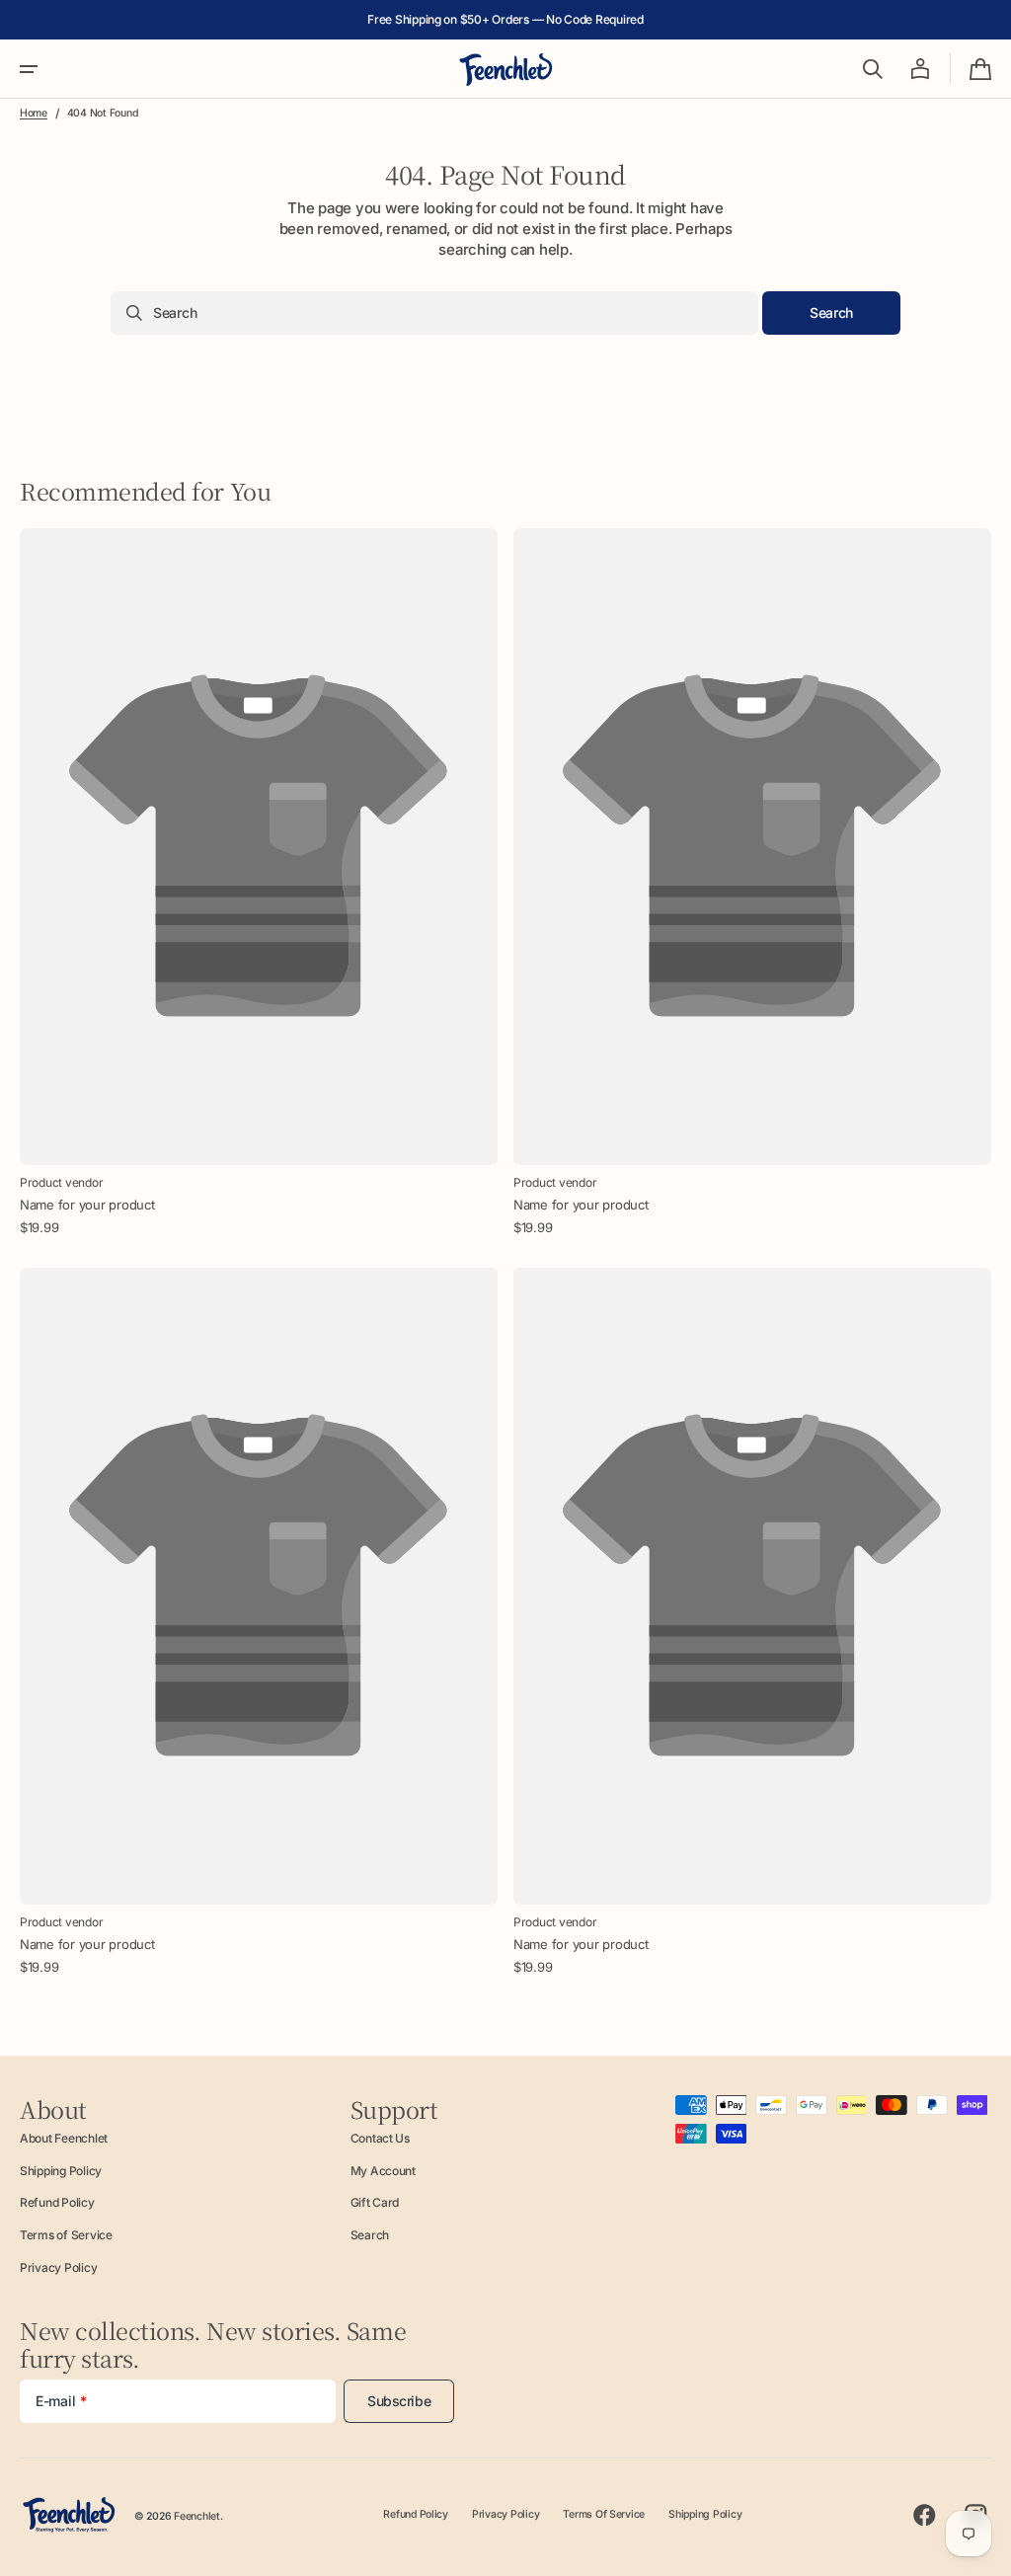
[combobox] (434, 313)
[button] (29, 69)
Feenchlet (197, 2516)
